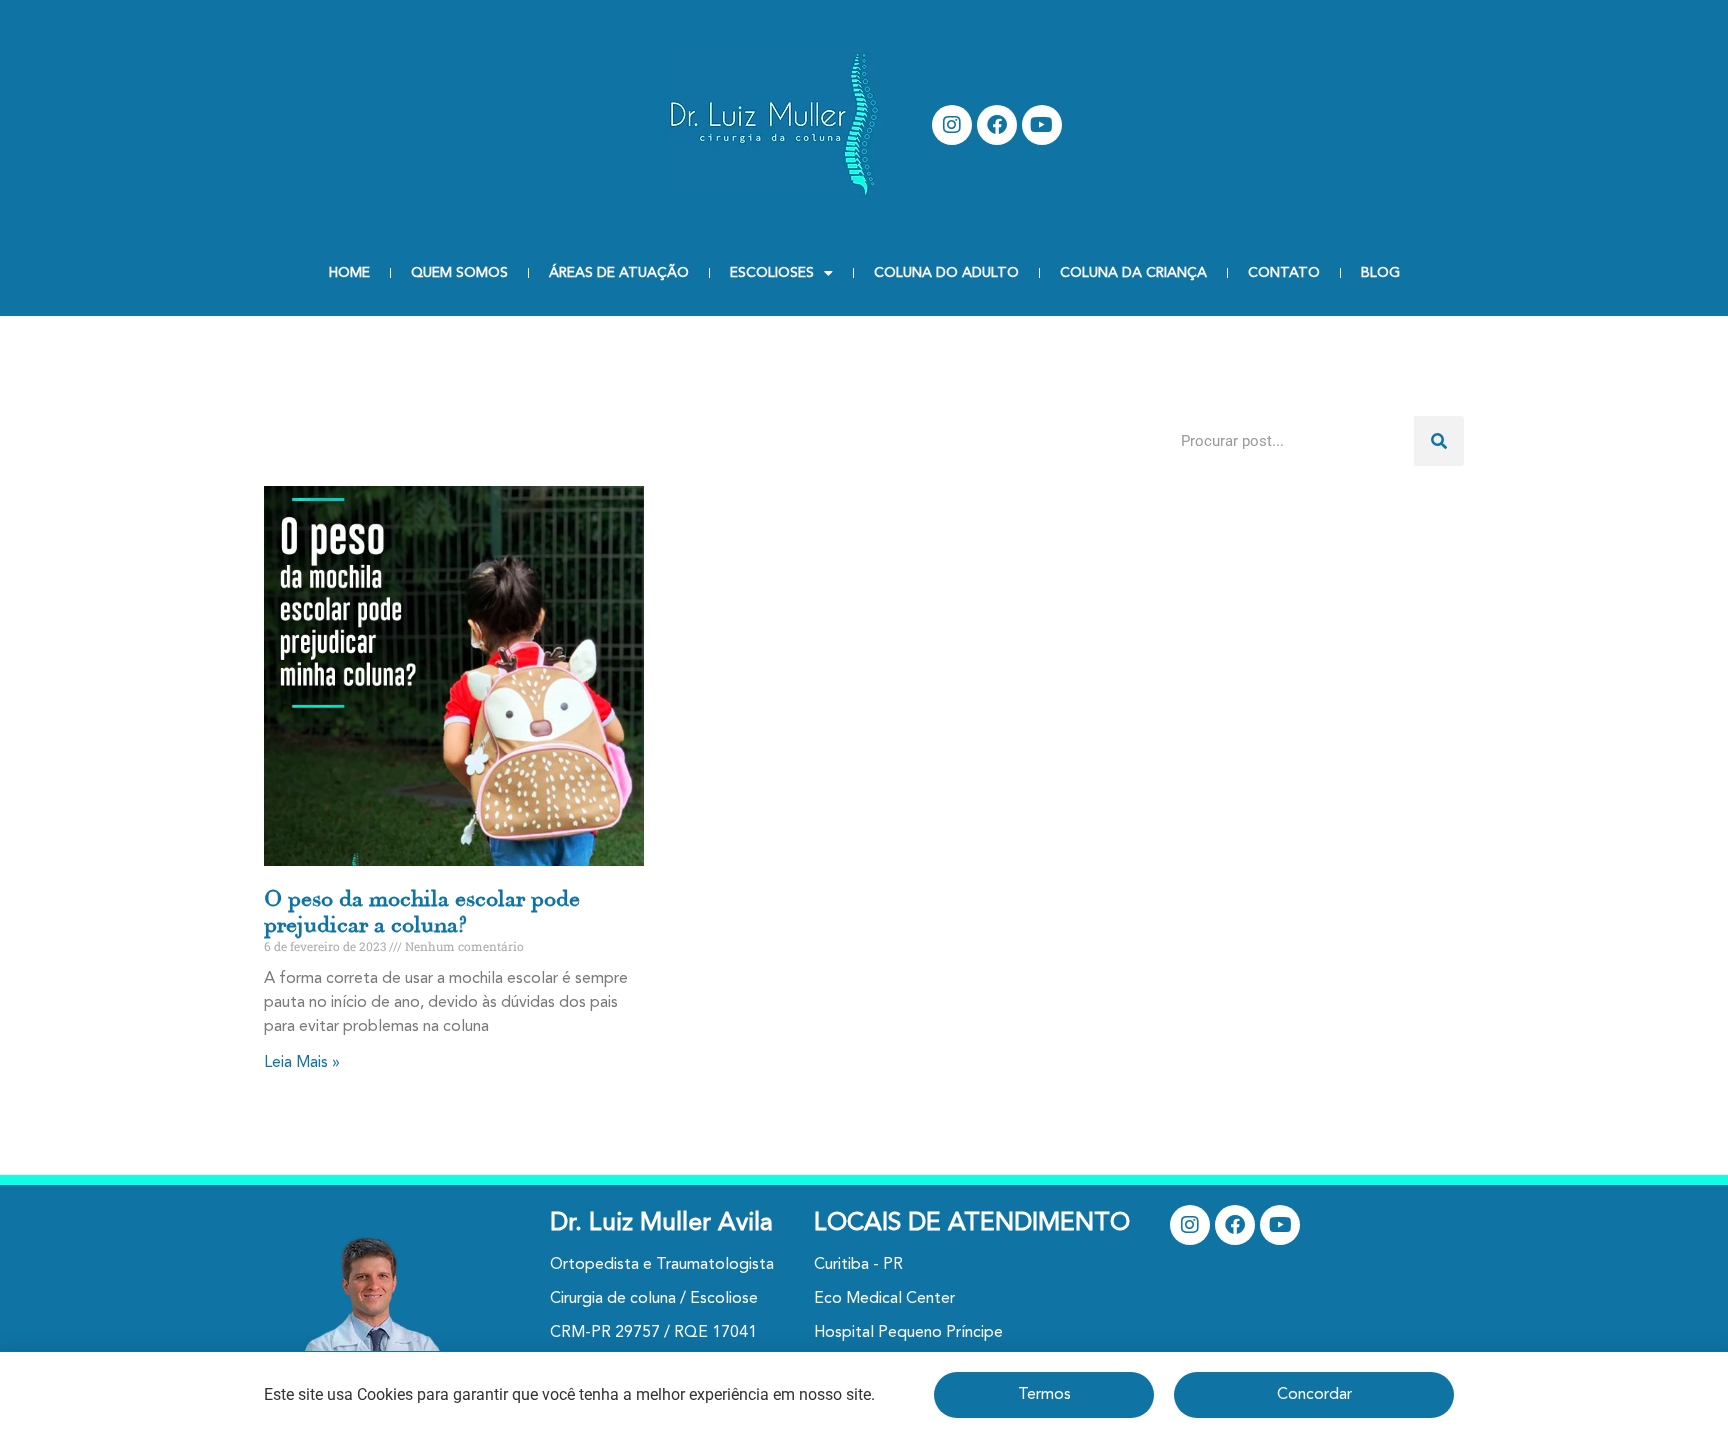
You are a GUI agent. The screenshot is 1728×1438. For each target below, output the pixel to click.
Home (349, 273)
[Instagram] (952, 125)
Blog (1380, 273)
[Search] (1439, 441)
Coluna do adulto (946, 273)
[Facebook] (997, 125)
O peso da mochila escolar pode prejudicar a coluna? (422, 912)
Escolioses (772, 273)
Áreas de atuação (619, 273)
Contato (1284, 273)
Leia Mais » (302, 1063)
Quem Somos (459, 273)
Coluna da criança (1133, 273)
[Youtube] (1042, 125)
